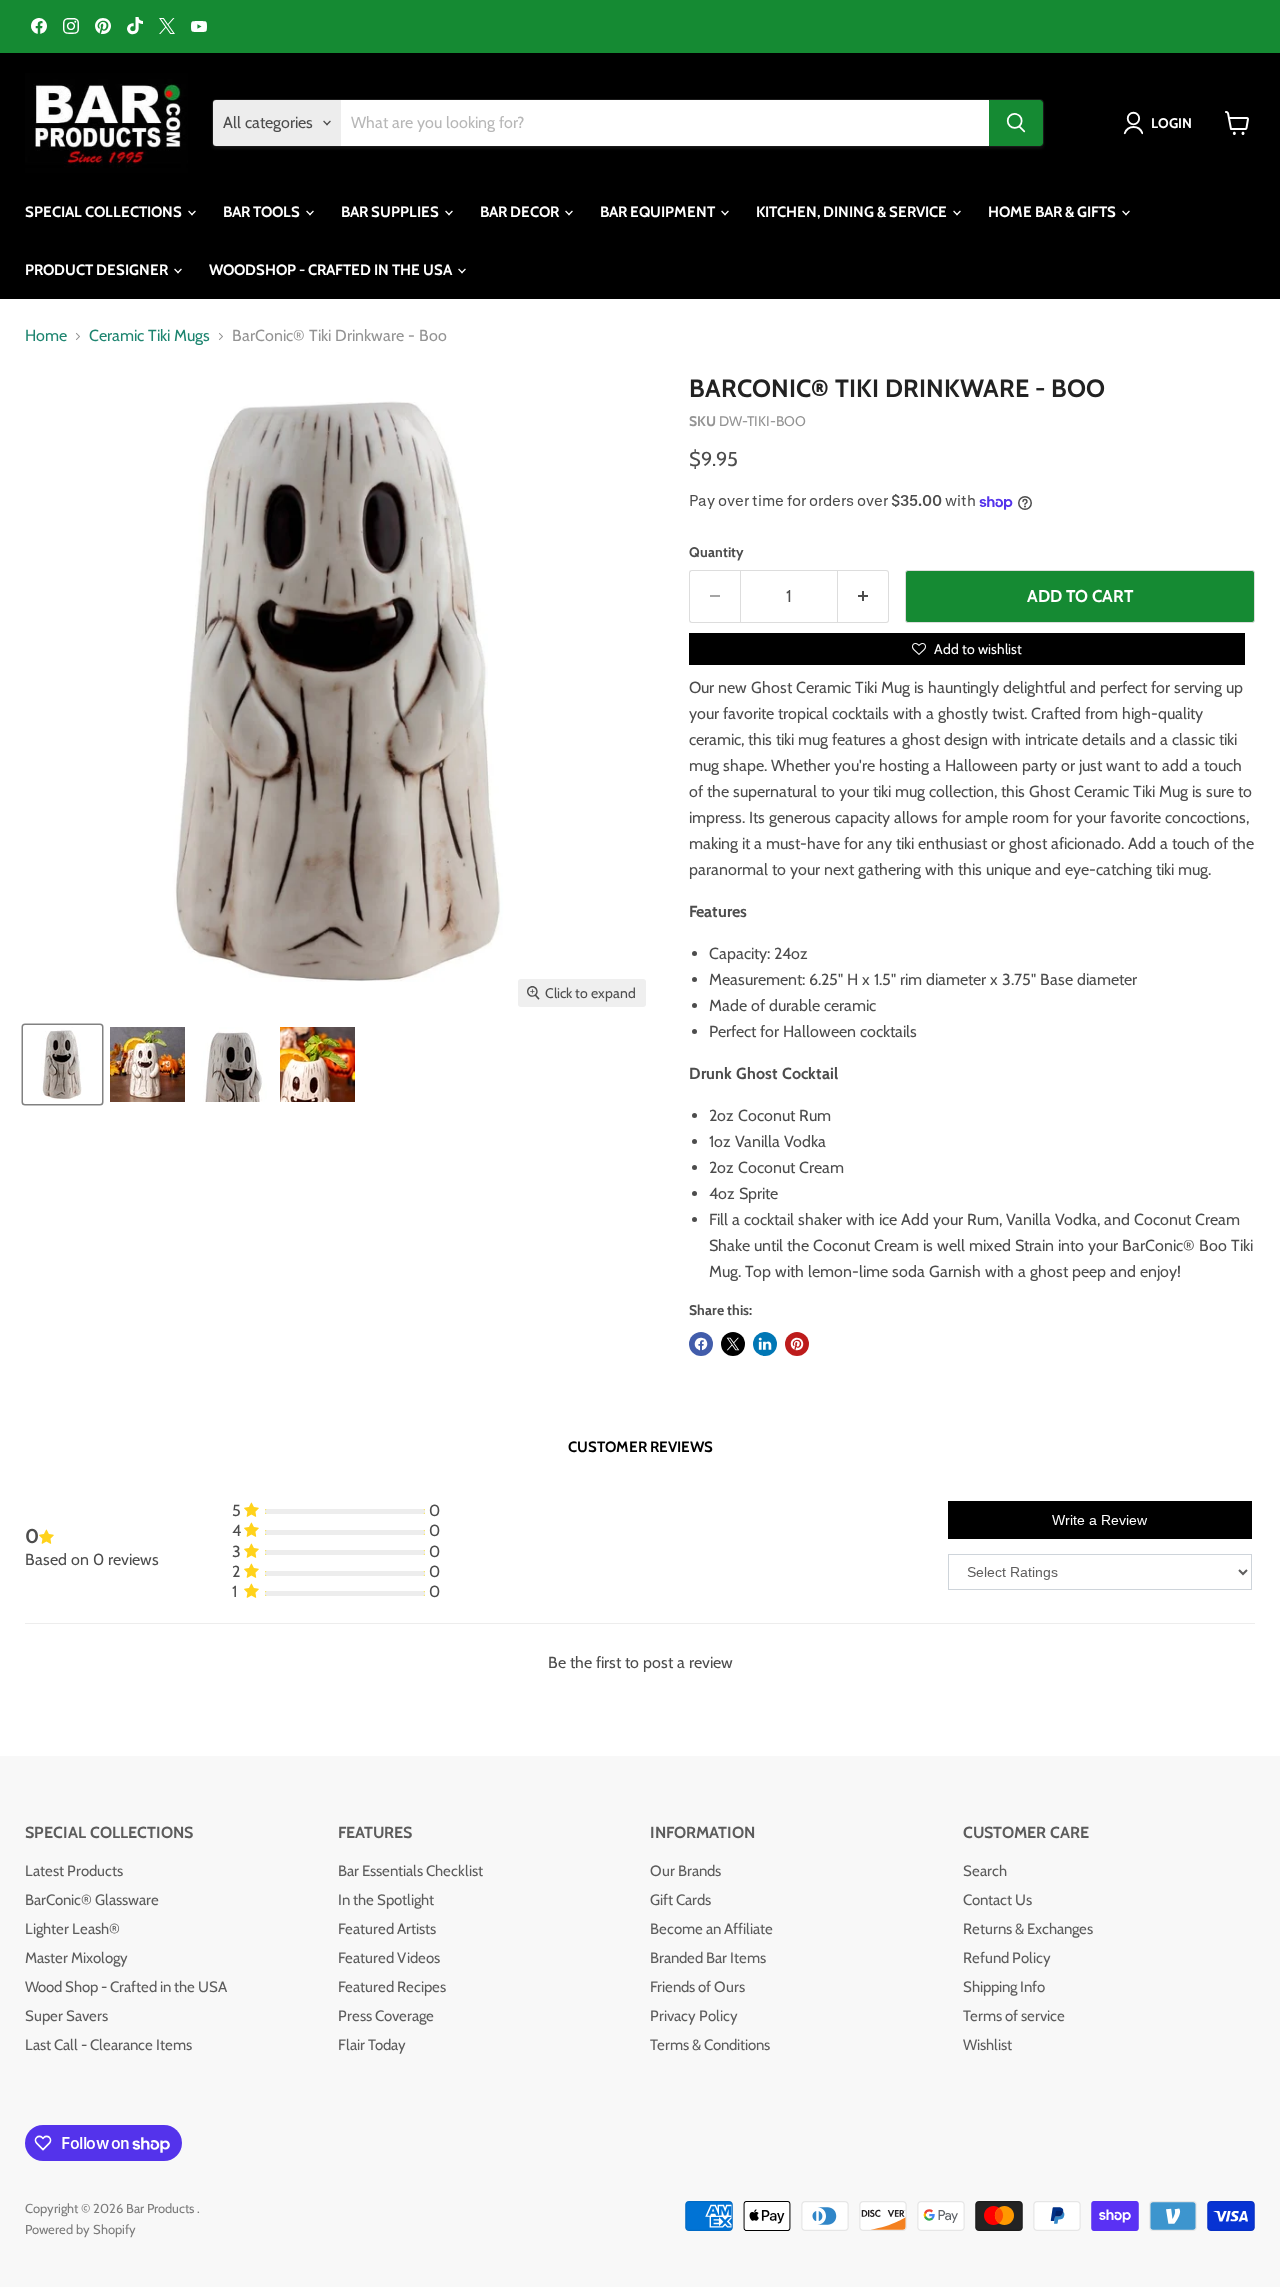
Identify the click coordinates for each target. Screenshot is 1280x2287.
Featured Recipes (392, 1987)
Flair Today (372, 2045)
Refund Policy (1007, 1958)
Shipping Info (1004, 1987)
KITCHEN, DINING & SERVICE (853, 212)
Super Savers (66, 2016)
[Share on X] (733, 1344)
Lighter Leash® (72, 1929)
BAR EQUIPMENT (659, 212)
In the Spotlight (386, 1900)
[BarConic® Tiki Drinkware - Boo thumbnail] (62, 1064)
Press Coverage (386, 2016)
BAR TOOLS (263, 212)
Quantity (716, 552)
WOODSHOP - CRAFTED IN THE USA (332, 270)
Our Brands (685, 1871)
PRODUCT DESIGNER (98, 270)
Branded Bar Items (708, 1958)
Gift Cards (680, 1900)
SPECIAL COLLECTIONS (105, 212)
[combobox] (665, 123)
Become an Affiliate (711, 1929)
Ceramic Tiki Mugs (149, 336)
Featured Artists (387, 1929)
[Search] (1016, 123)
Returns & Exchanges (1028, 1929)
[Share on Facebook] (701, 1344)
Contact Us (997, 1900)
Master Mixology (76, 1958)
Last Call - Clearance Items (108, 2045)
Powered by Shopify (80, 2229)
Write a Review (1099, 1520)
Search (985, 1871)
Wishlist (987, 2045)
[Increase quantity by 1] (863, 597)
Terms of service (1014, 2016)
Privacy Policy (694, 2016)
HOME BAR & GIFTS (1053, 212)
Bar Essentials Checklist (410, 1871)
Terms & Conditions (710, 2045)
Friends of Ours (697, 1987)
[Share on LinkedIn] (765, 1344)
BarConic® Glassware (92, 1900)
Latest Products (74, 1871)
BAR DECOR (521, 212)
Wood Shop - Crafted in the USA (126, 1987)
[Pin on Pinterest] (797, 1344)
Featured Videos (389, 1958)
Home (46, 336)
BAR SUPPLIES (391, 212)
